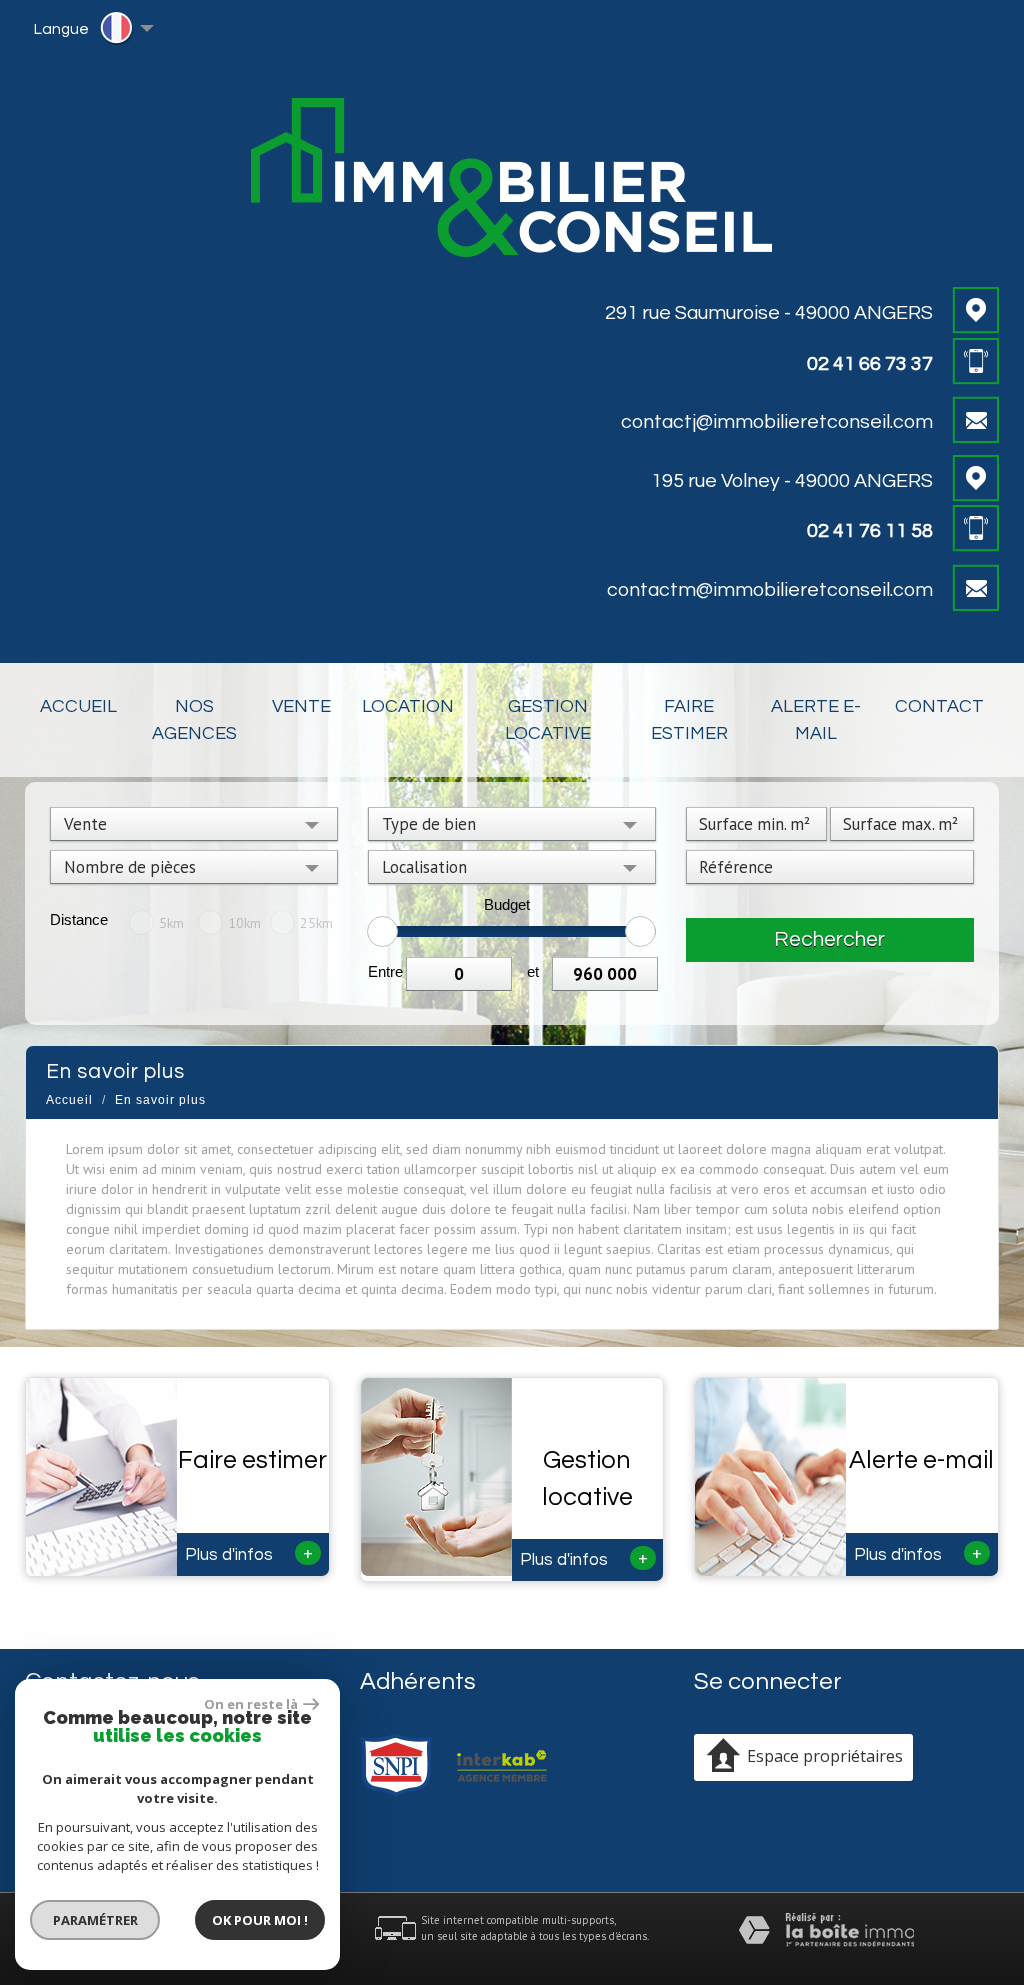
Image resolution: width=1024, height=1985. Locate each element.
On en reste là (251, 1704)
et (533, 971)
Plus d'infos (249, 1553)
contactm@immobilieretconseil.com (770, 590)
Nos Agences (194, 720)
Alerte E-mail (816, 720)
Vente (301, 706)
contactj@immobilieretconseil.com (777, 422)
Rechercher (829, 939)
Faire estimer (689, 720)
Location (408, 706)
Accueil (78, 706)
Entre (385, 971)
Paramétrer (95, 1920)
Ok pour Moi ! (260, 1920)
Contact (939, 706)
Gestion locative (548, 720)
